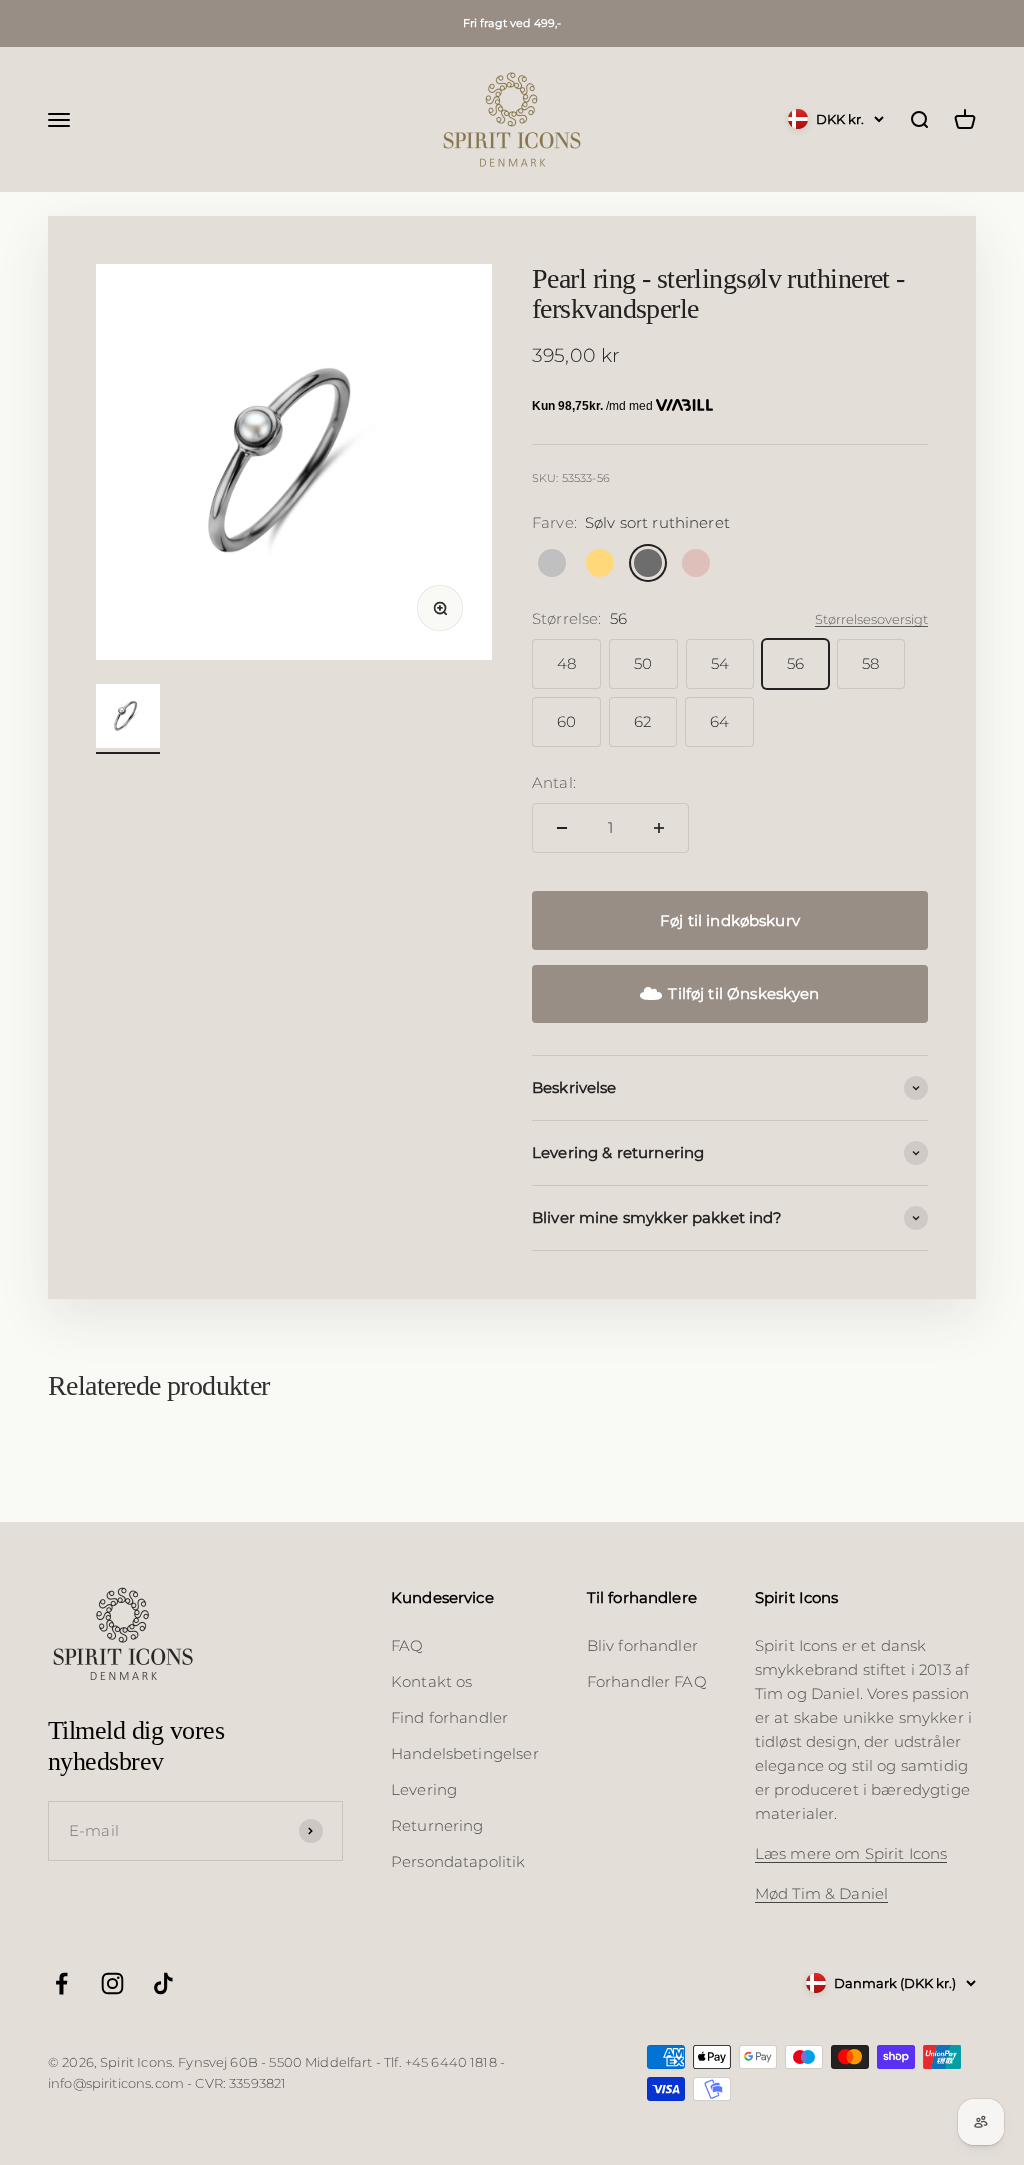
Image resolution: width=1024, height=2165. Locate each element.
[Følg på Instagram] (112, 1983)
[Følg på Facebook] (61, 1983)
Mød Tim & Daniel (821, 1893)
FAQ (407, 1645)
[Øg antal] (659, 828)
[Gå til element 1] (128, 719)
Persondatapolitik (458, 1861)
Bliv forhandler (642, 1645)
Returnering (437, 1825)
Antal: (554, 782)
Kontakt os (432, 1681)
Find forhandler (449, 1717)
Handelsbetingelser (465, 1753)
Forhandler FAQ (647, 1681)
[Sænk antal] (562, 828)
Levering (424, 1789)
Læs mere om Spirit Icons (851, 1853)
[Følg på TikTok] (163, 1983)
